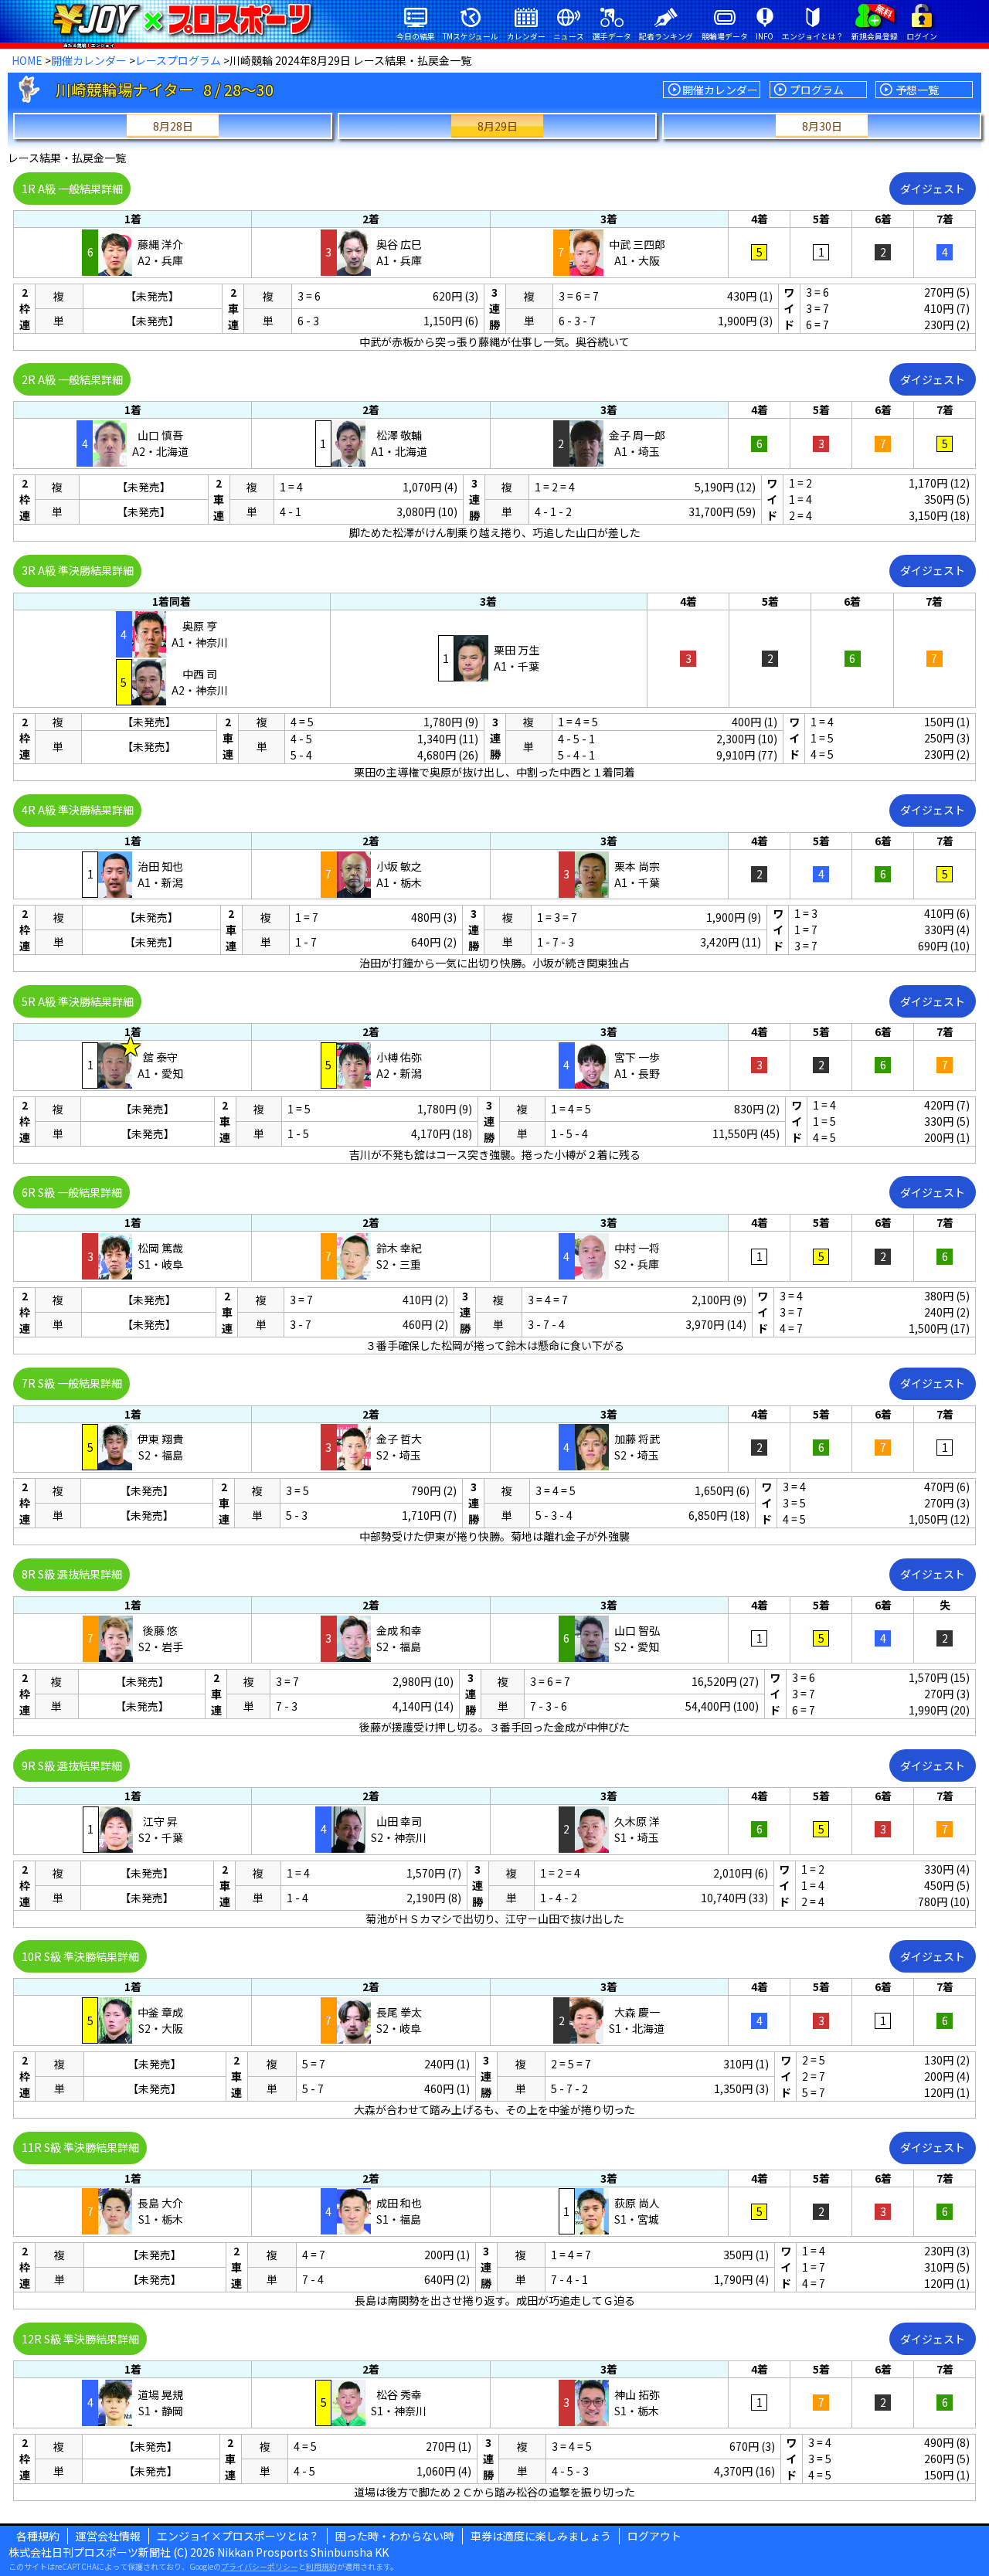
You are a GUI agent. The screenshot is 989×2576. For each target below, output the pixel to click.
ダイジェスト (933, 189)
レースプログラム (178, 60)
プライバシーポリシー (260, 2566)
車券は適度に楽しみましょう (541, 2536)
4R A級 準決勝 (78, 810)
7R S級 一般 (72, 1383)
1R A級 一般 (72, 189)
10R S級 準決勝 (80, 1956)
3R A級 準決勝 (78, 570)
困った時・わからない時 (395, 2536)
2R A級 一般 (72, 379)
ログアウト (654, 2536)
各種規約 (38, 2536)
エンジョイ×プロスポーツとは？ (238, 2536)
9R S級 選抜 (72, 1765)
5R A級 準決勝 (78, 1001)
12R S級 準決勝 (80, 2339)
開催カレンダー (89, 60)
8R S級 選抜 (72, 1574)
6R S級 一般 (72, 1192)
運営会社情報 (108, 2536)
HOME (27, 60)
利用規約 (321, 2566)
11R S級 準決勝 (80, 2147)
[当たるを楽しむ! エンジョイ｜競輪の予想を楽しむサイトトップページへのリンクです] (182, 19)
